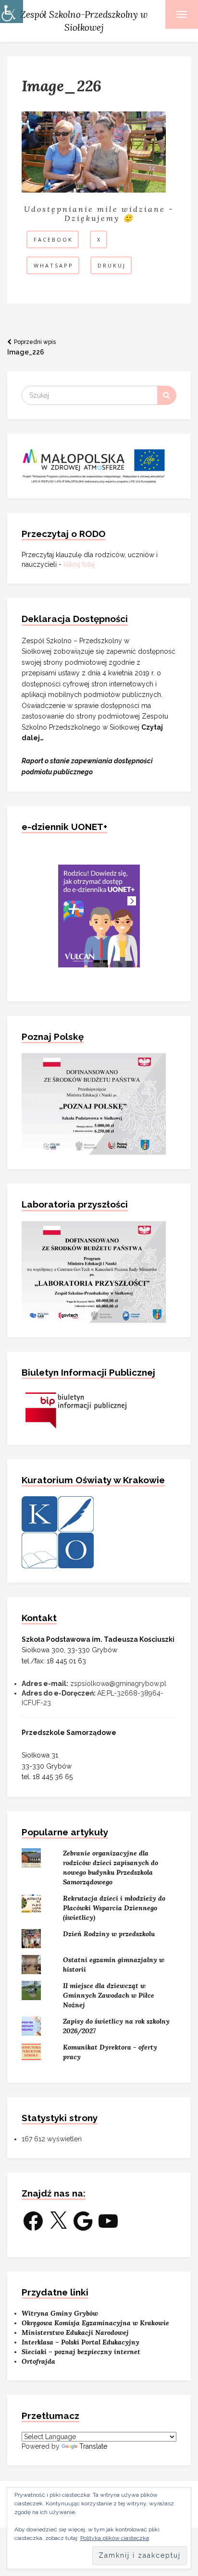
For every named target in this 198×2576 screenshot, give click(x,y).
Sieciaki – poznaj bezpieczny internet (81, 2352)
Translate (93, 2446)
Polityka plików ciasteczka (115, 2538)
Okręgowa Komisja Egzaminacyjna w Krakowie (95, 2323)
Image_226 (31, 347)
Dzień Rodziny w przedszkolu (109, 1934)
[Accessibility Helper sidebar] (12, 12)
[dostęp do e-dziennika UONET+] (99, 915)
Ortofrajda (38, 2361)
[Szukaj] (167, 395)
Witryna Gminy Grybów (60, 2313)
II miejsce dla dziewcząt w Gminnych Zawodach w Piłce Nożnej (109, 1995)
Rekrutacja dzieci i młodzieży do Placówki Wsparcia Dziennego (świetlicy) (114, 1908)
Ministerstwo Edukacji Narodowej (75, 2332)
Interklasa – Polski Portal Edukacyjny (80, 2342)
